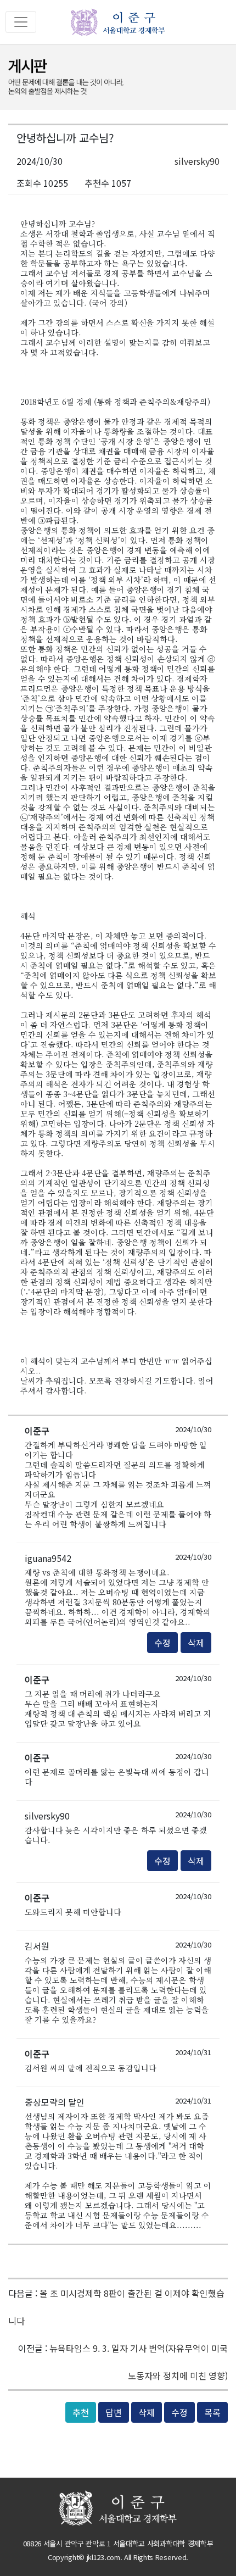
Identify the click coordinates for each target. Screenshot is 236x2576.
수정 (162, 1643)
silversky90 (197, 161)
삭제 (196, 1643)
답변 (114, 2412)
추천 (81, 2412)
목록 (212, 2412)
